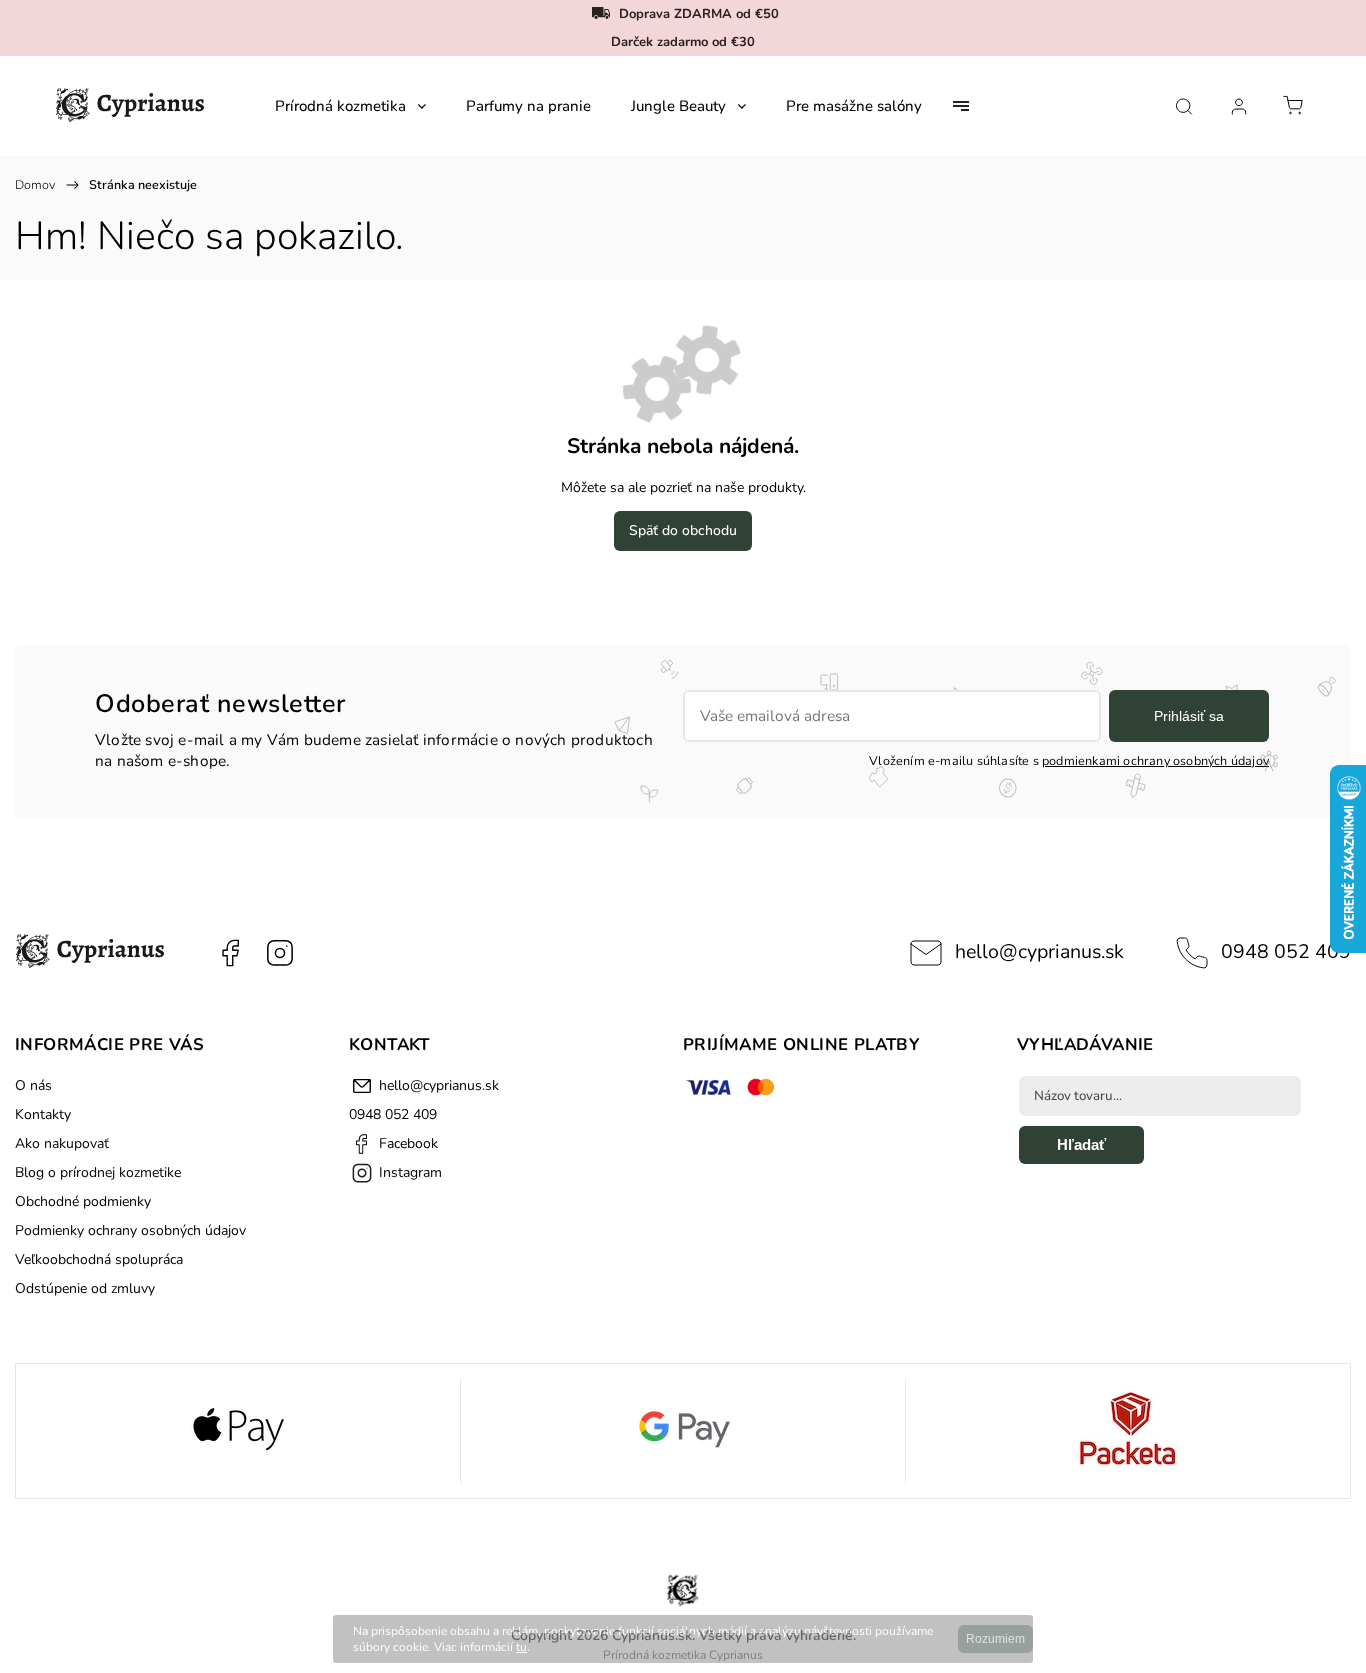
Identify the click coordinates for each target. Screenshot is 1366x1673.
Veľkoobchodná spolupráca (99, 1259)
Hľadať (1081, 1144)
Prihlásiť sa (1189, 716)
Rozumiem (995, 1639)
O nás (33, 1085)
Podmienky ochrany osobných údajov (130, 1230)
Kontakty (43, 1114)
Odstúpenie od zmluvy (85, 1288)
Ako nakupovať (62, 1143)
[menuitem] (350, 106)
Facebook (230, 953)
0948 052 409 (1286, 951)
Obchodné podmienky (83, 1201)
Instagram (280, 953)
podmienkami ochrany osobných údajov (1155, 760)
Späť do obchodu (683, 530)
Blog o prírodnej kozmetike (98, 1172)
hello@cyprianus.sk (1039, 951)
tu (521, 1647)
